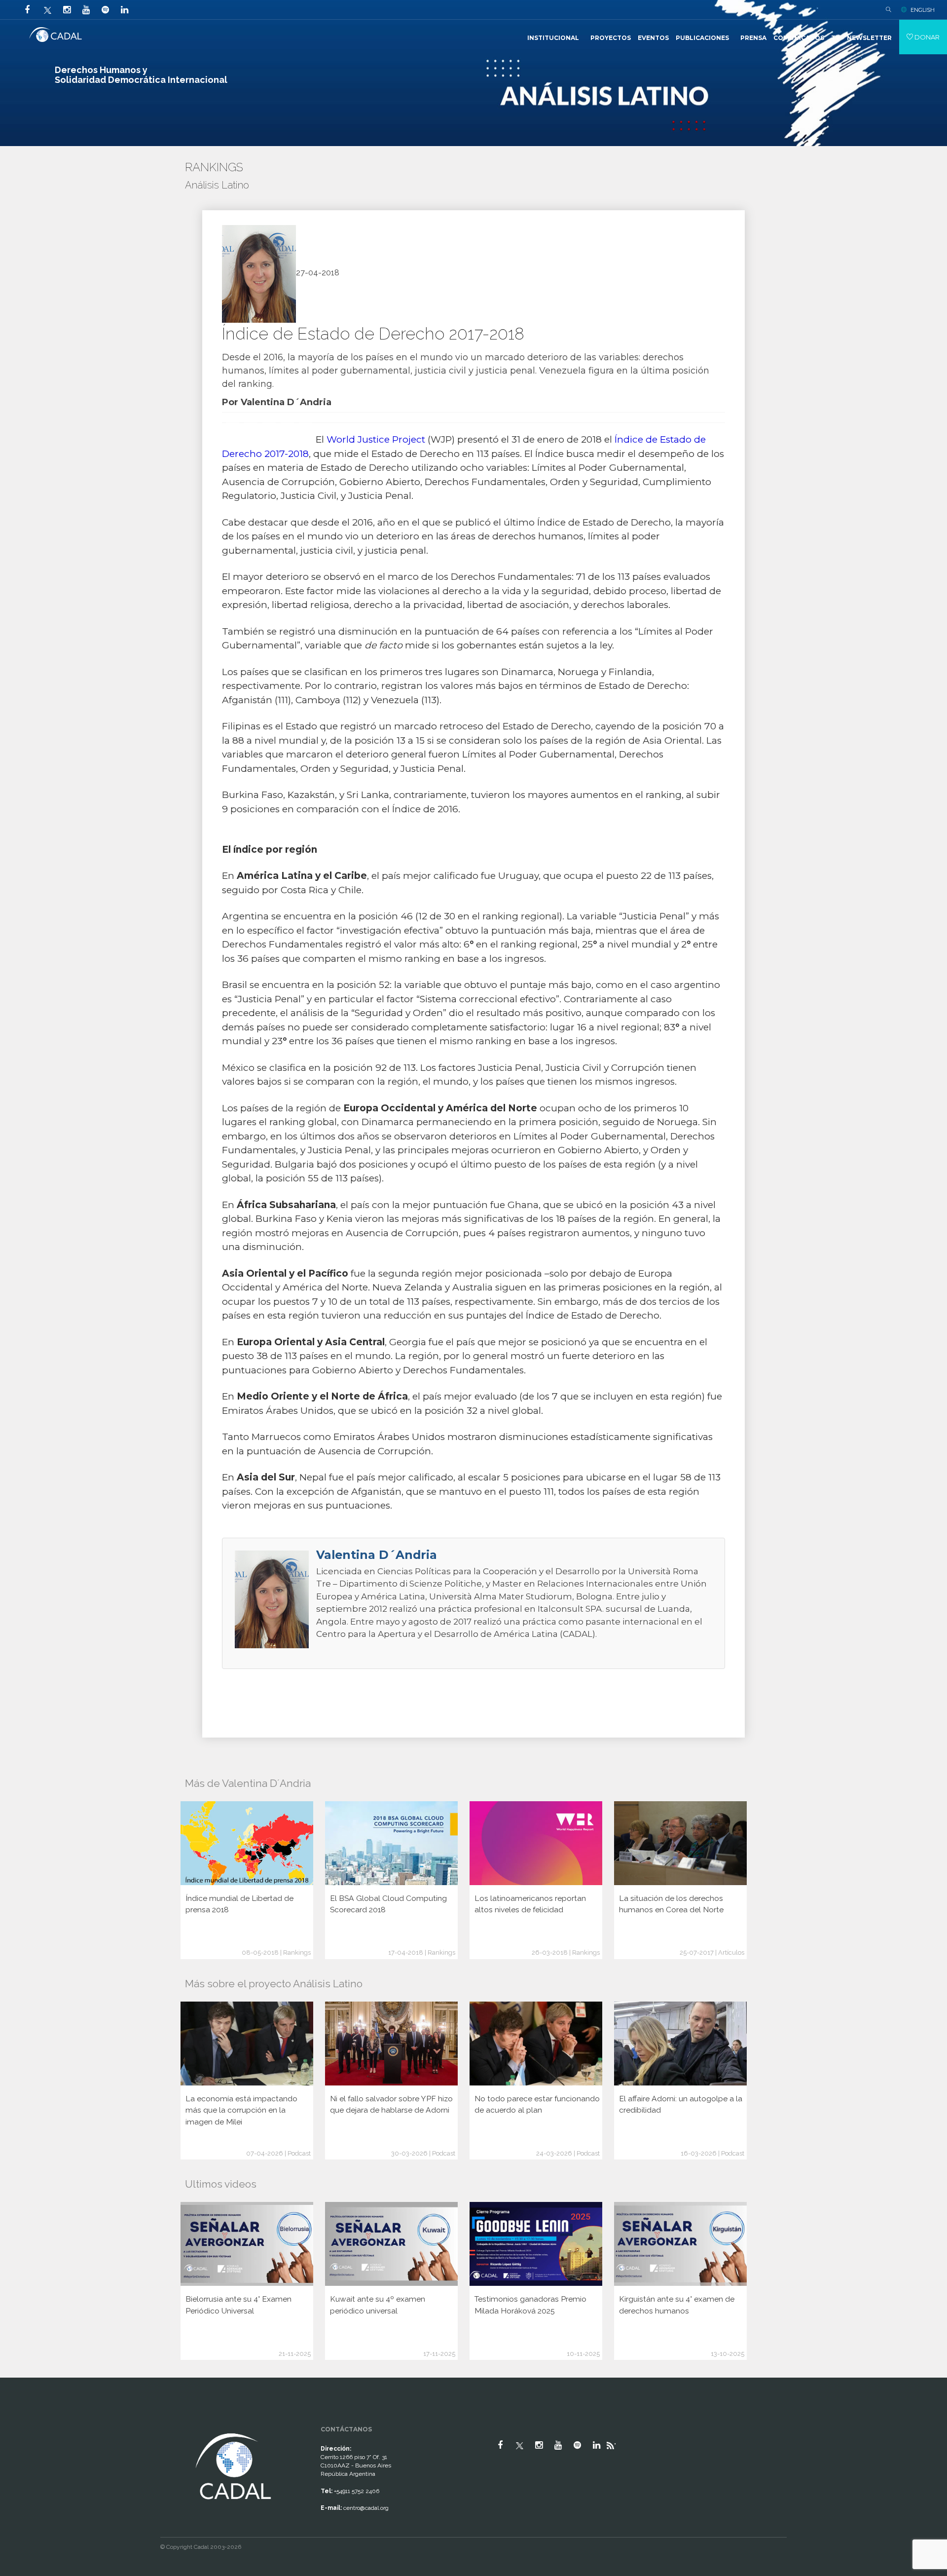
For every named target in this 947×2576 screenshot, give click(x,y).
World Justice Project (375, 439)
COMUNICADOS (799, 38)
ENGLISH (923, 10)
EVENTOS (653, 38)
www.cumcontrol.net (19, 2422)
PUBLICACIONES (702, 38)
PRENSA (753, 38)
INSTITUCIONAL (553, 38)
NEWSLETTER (869, 38)
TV (836, 38)
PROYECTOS (611, 38)
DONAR (926, 37)
